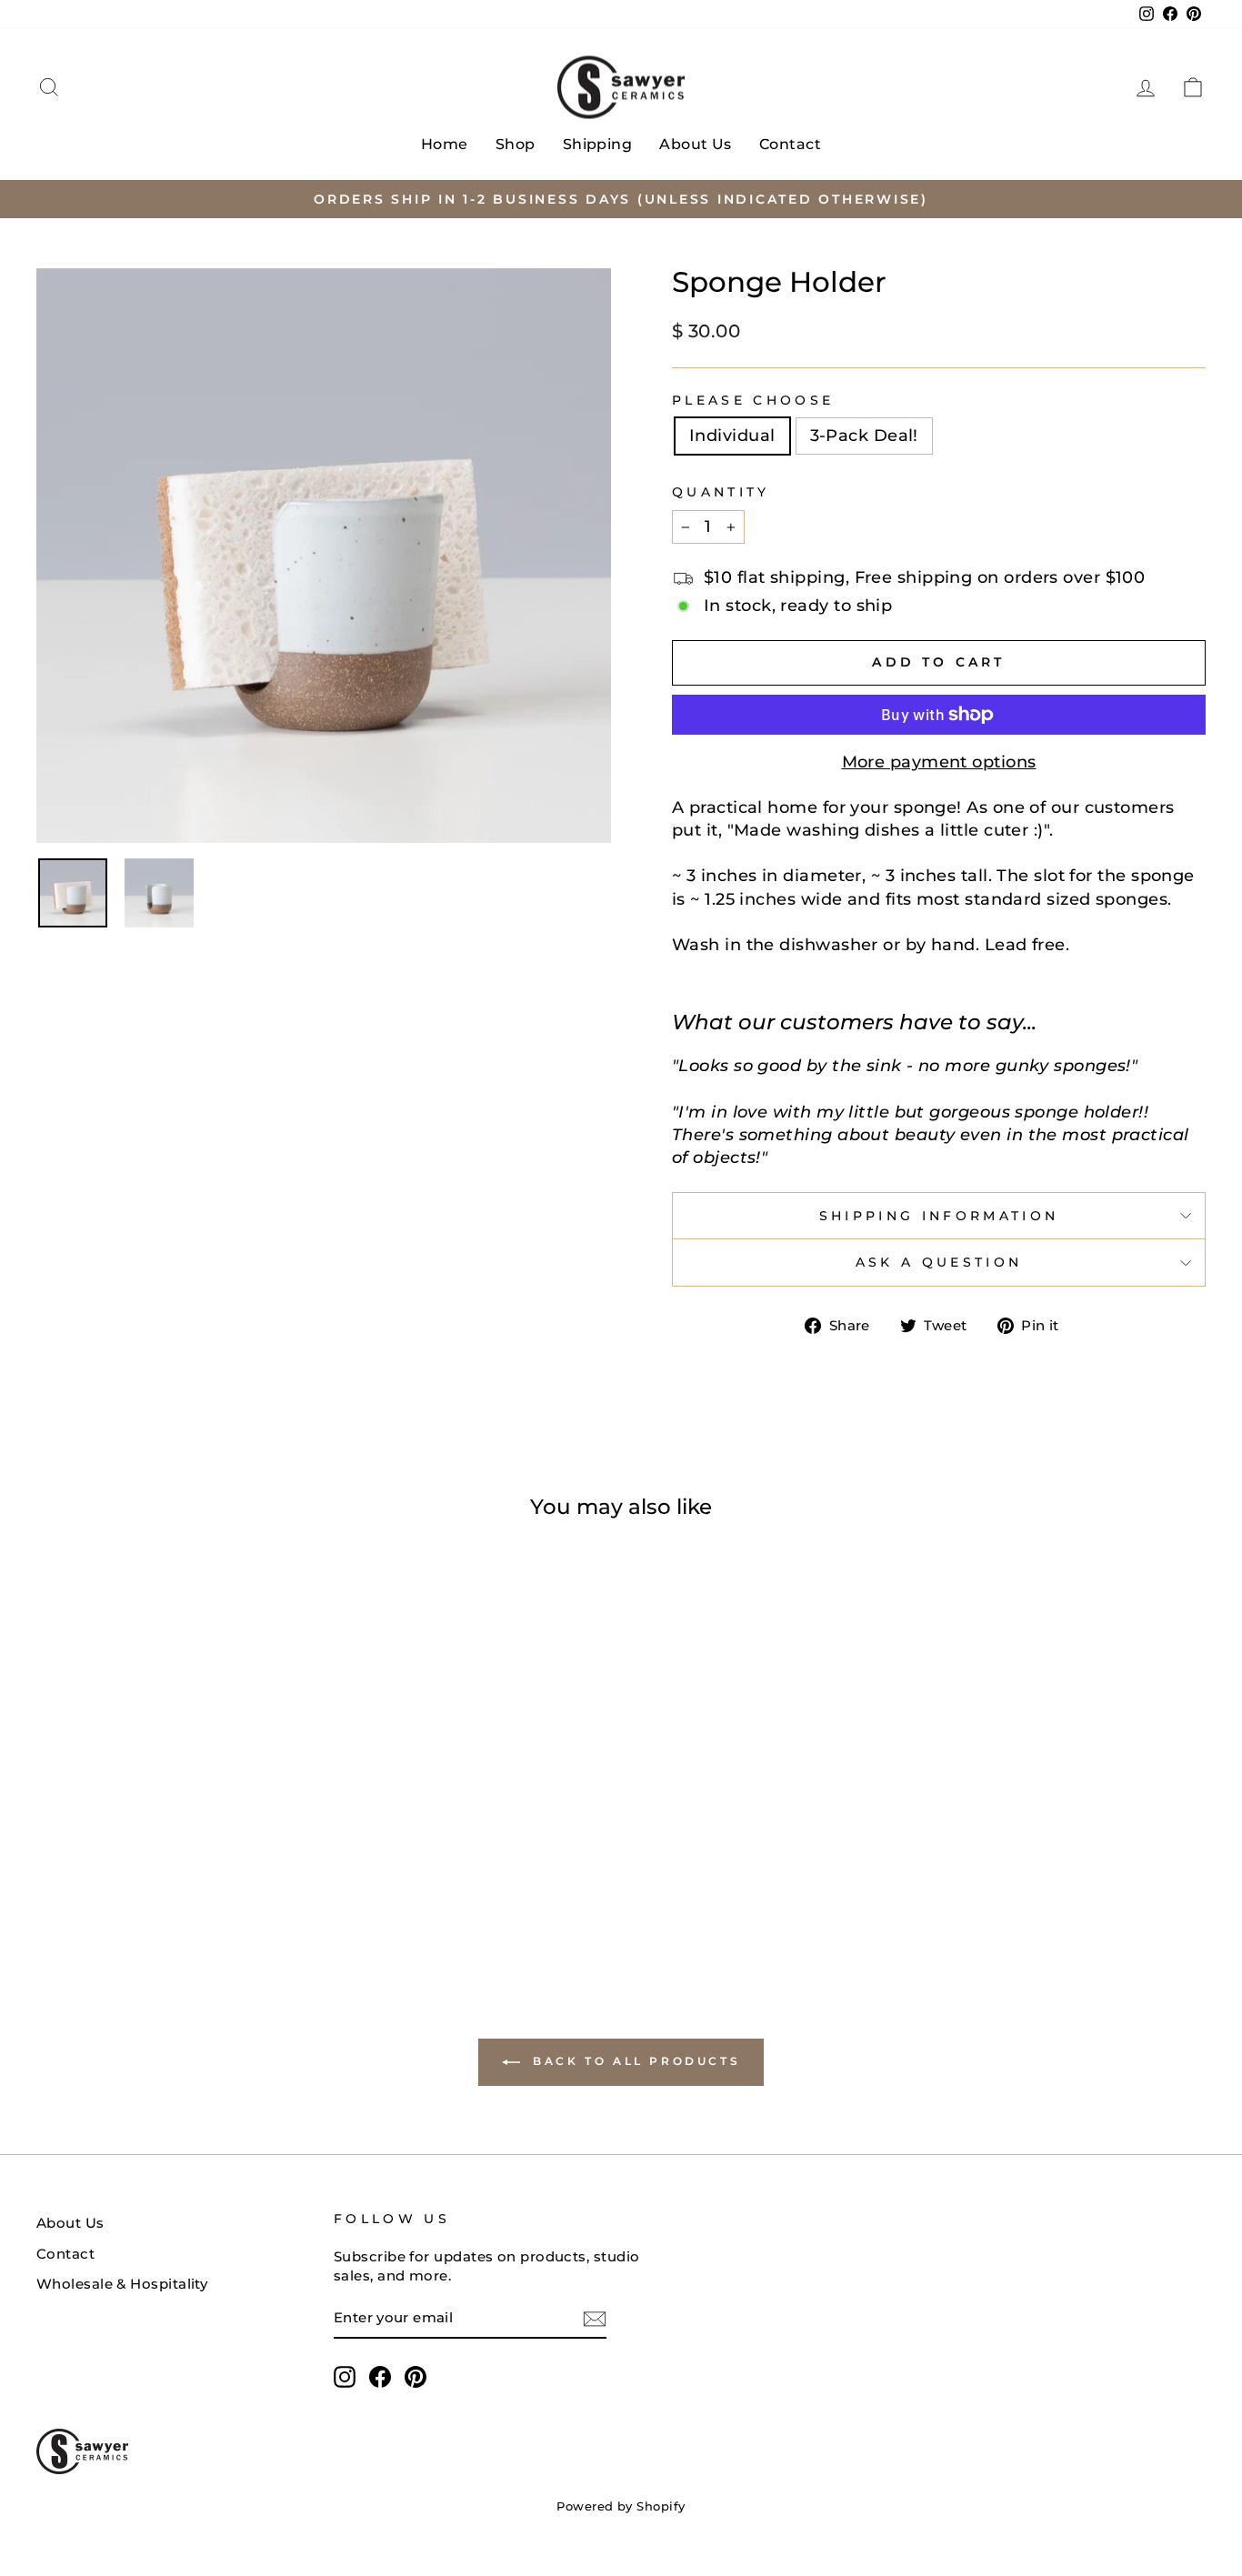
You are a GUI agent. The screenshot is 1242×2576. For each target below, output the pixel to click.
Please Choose (753, 400)
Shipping (598, 144)
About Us (696, 144)
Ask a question (939, 1262)
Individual (732, 436)
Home (445, 144)
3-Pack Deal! (864, 436)
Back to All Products (634, 2062)
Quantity (721, 492)
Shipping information (939, 1216)
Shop (516, 144)
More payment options (939, 762)
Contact (790, 144)
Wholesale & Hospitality (122, 2284)
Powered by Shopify (621, 2506)
